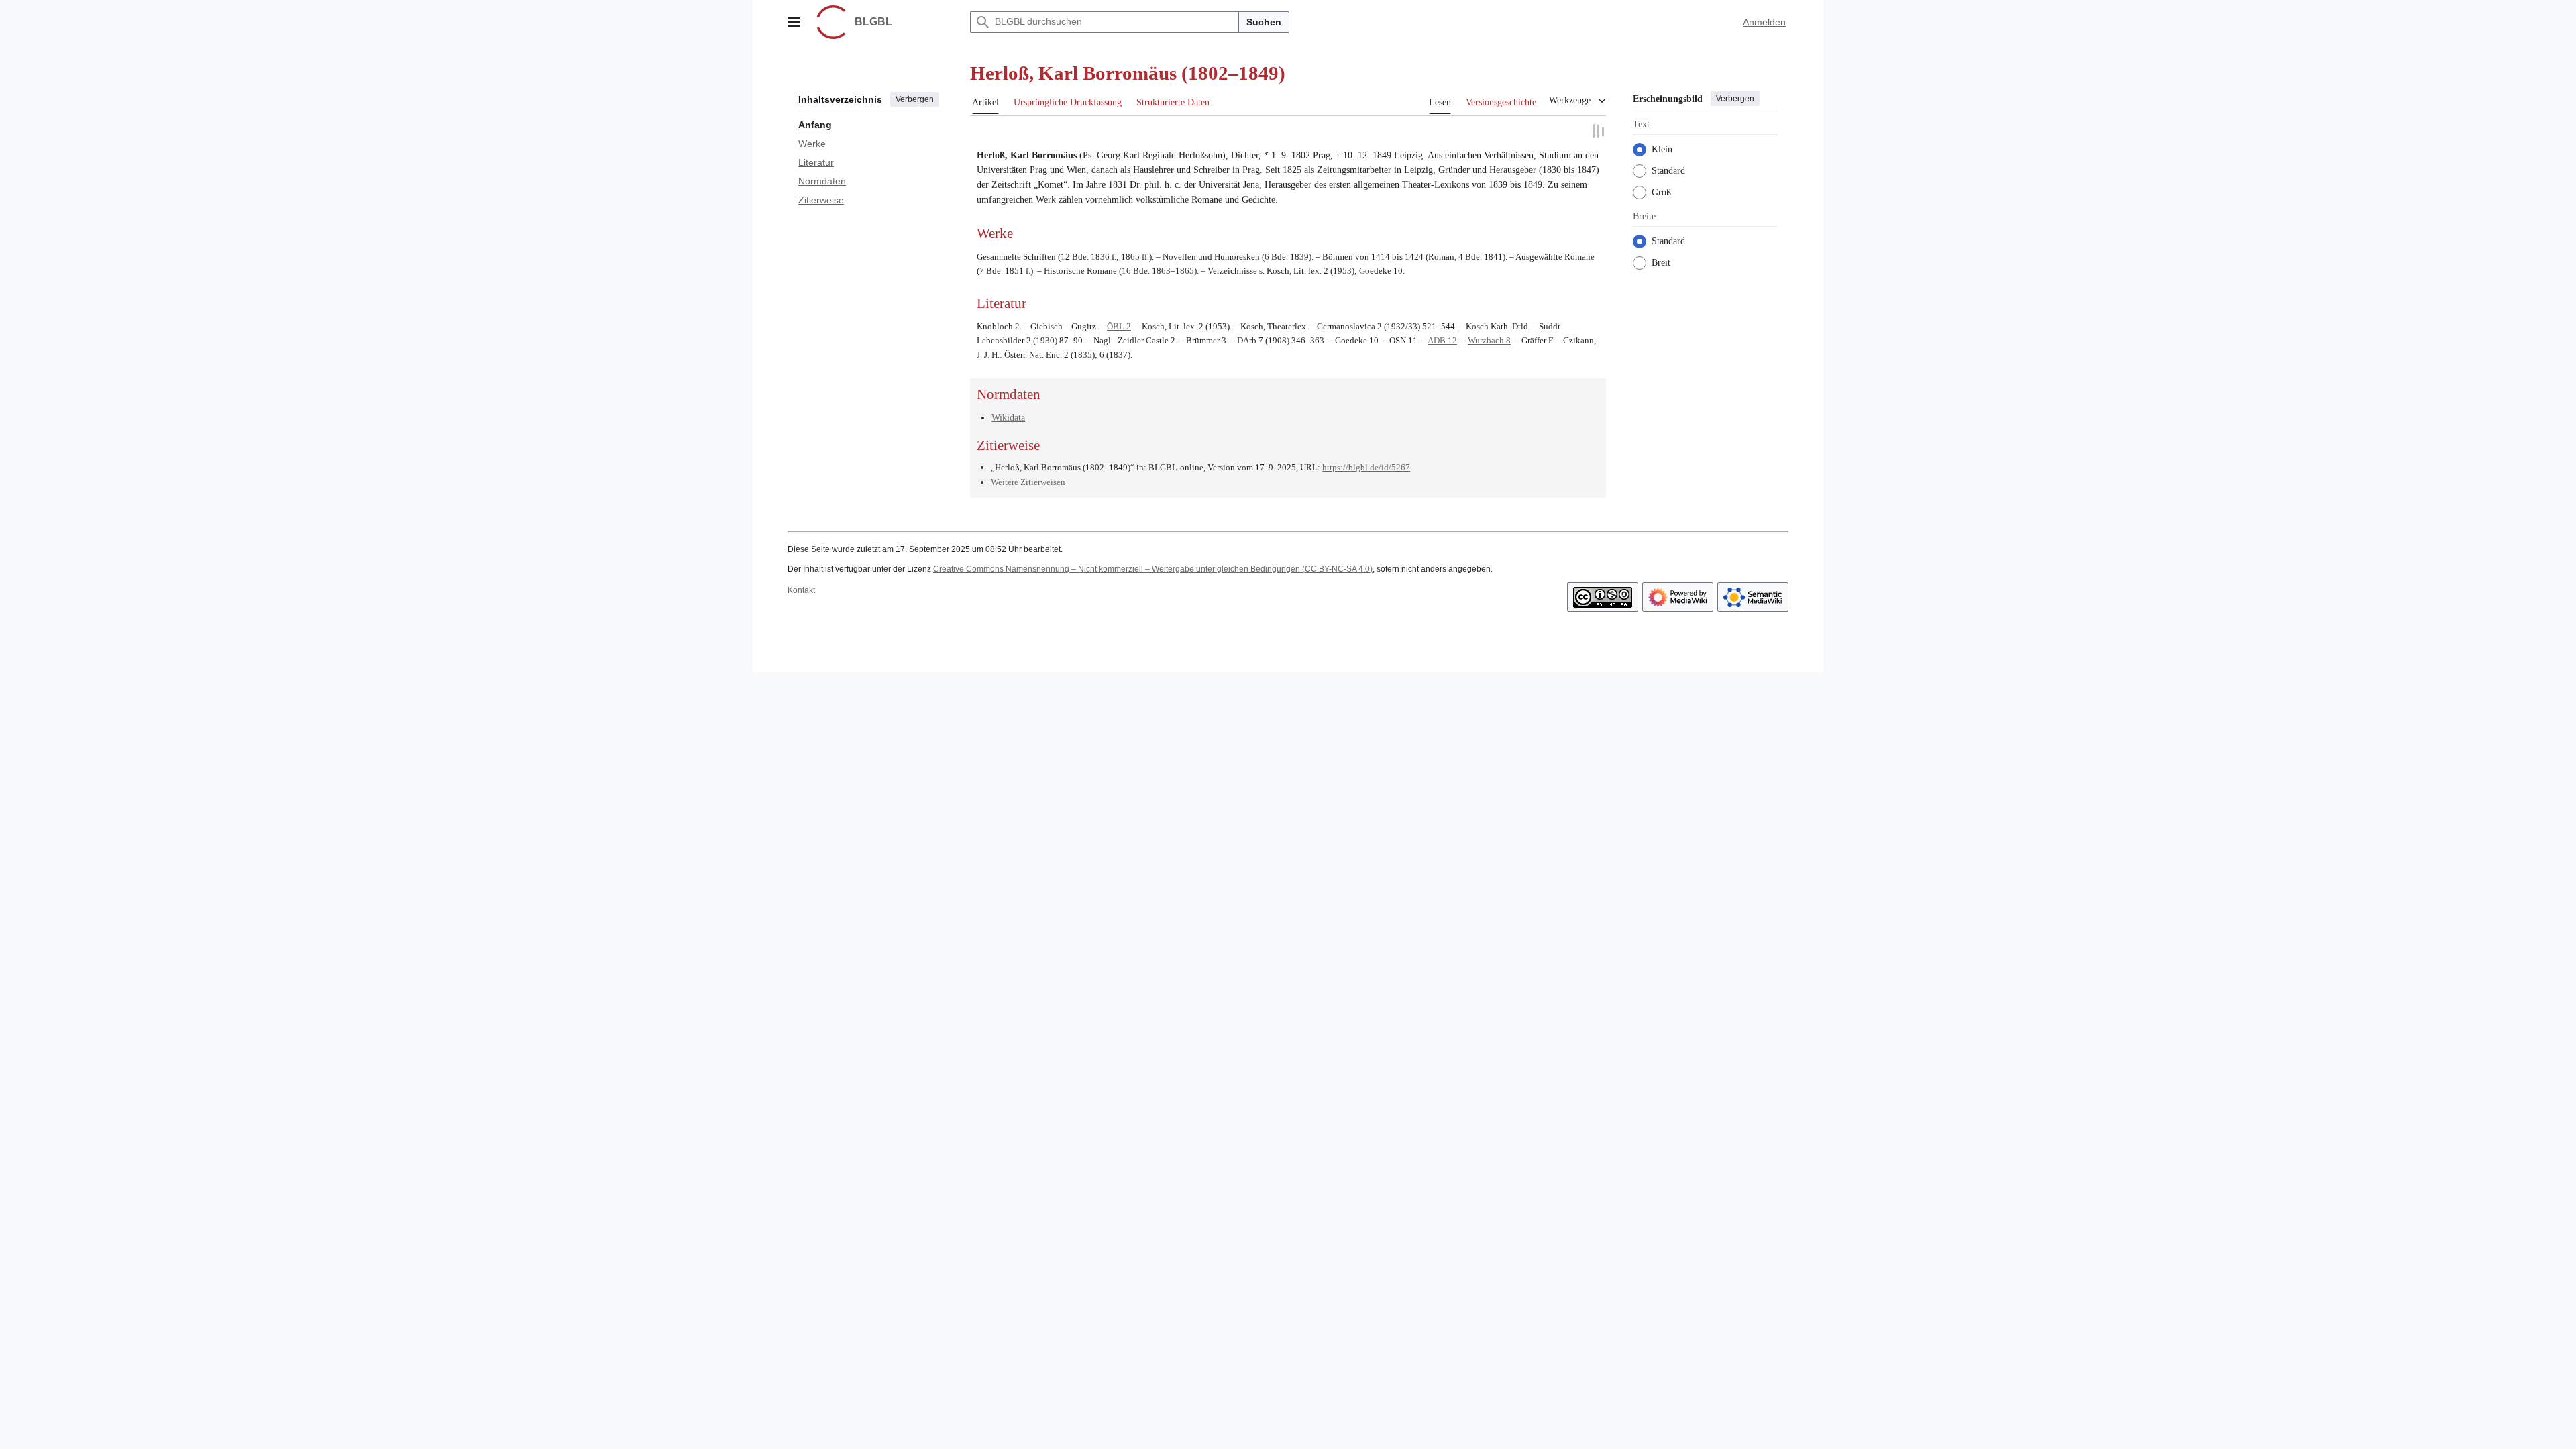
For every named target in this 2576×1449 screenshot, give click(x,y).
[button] (794, 22)
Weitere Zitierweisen (1028, 481)
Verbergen (915, 99)
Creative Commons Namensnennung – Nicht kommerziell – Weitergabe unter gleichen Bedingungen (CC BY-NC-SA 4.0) (1153, 568)
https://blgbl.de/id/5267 (1366, 466)
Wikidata (1008, 416)
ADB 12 (1442, 340)
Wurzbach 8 (1489, 340)
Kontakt (801, 590)
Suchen (1264, 22)
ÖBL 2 (1119, 326)
